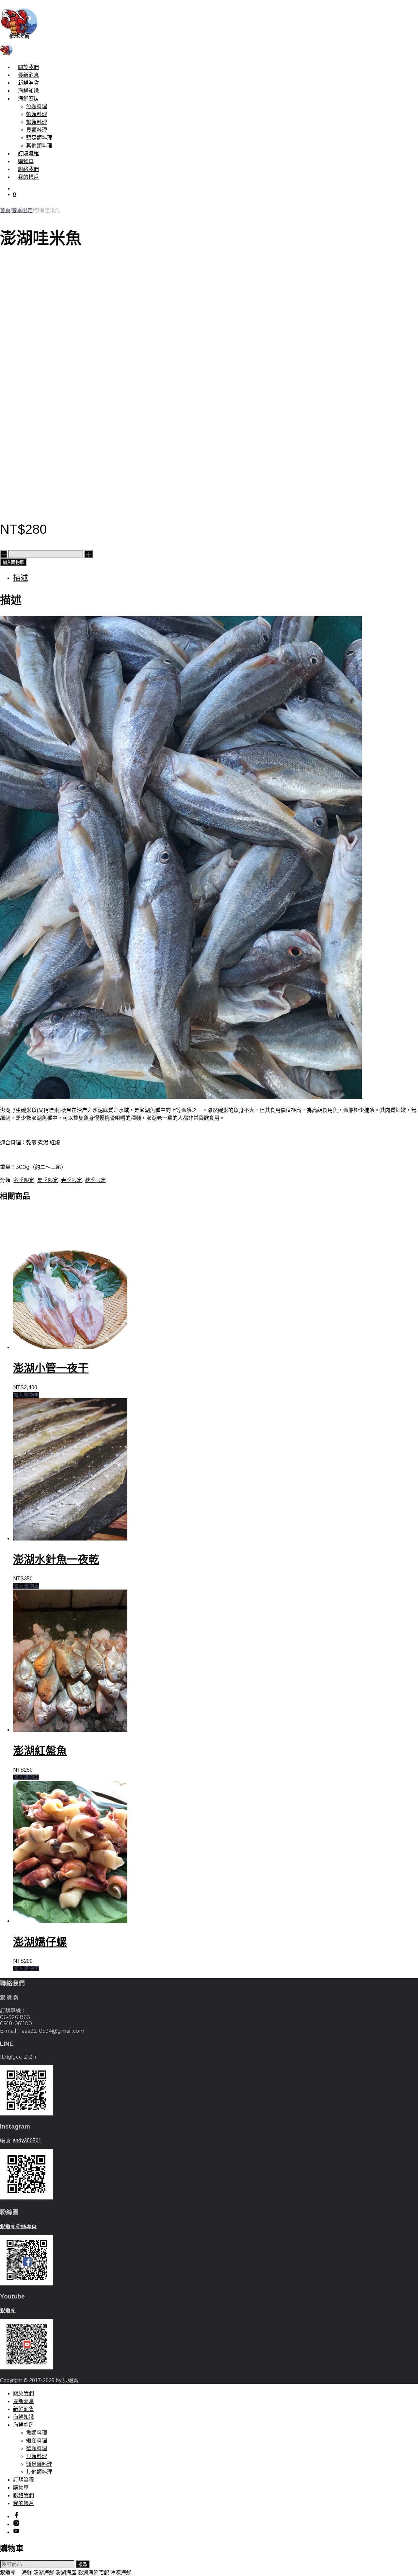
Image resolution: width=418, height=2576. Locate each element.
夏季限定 (48, 1180)
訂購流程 (28, 153)
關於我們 (28, 67)
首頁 (5, 210)
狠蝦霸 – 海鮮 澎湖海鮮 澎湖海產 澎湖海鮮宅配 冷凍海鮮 (66, 2573)
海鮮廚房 (28, 99)
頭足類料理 (39, 138)
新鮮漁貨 (28, 83)
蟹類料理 (37, 122)
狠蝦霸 (8, 2310)
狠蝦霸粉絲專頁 (18, 2226)
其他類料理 (39, 146)
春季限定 (22, 210)
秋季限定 (95, 1180)
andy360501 (27, 2140)
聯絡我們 (28, 169)
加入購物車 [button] (26, 1395)
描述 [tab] (21, 578)
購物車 (26, 161)
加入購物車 (13, 562)
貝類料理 (37, 130)
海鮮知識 (28, 91)
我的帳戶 (28, 177)
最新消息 (28, 75)
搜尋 (83, 2564)
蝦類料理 (37, 114)
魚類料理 (37, 106)
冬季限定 (24, 1180)
